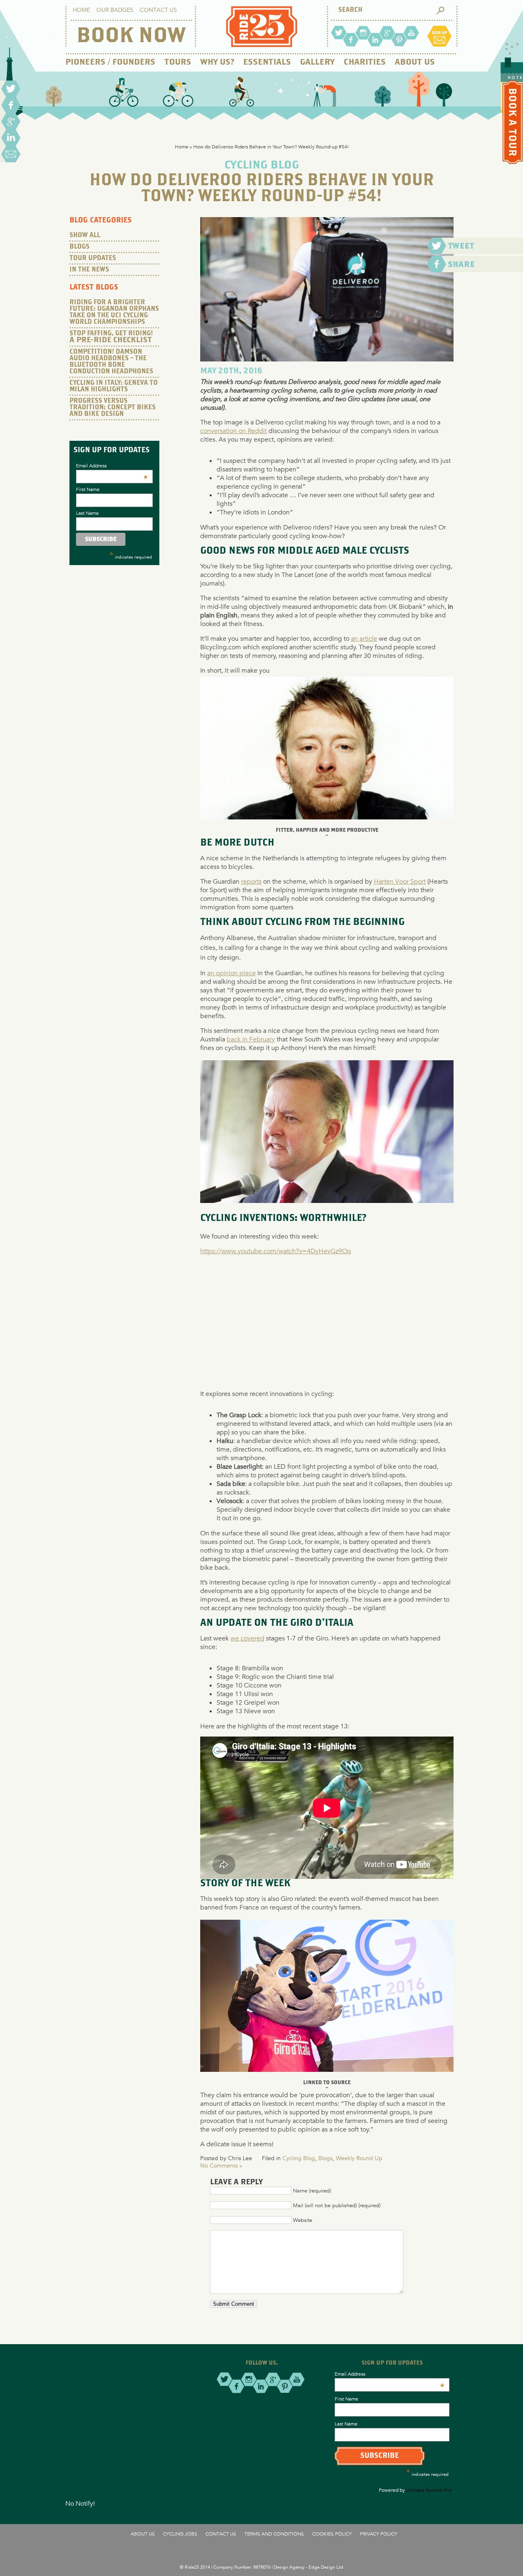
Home (81, 10)
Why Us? (217, 62)
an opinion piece (231, 973)
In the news (89, 270)
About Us (415, 62)
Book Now (131, 36)
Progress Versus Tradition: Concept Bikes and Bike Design (113, 407)
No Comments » (221, 2165)
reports (251, 881)
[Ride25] (261, 45)
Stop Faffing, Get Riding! (111, 337)
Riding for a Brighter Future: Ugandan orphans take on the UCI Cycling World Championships (114, 312)
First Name (88, 489)
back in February (251, 1039)
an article (364, 638)
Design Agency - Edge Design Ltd (308, 2567)
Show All (85, 235)
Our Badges (115, 10)
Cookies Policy (332, 2533)
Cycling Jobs (180, 2533)
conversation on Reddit (234, 431)
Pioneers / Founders (110, 62)
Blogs (325, 2158)
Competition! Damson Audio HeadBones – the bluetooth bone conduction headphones (111, 362)
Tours (178, 62)
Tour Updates (93, 258)
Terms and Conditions (274, 2533)
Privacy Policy (379, 2533)
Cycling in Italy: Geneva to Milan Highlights (114, 386)
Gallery (317, 62)
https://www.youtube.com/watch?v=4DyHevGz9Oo (276, 1251)
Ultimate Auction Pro (429, 2490)
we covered (247, 1638)
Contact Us (158, 10)
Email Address (112, 465)
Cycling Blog (299, 2158)
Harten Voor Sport (400, 881)
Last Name (87, 513)
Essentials (267, 62)
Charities (365, 62)
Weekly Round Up (359, 2158)
